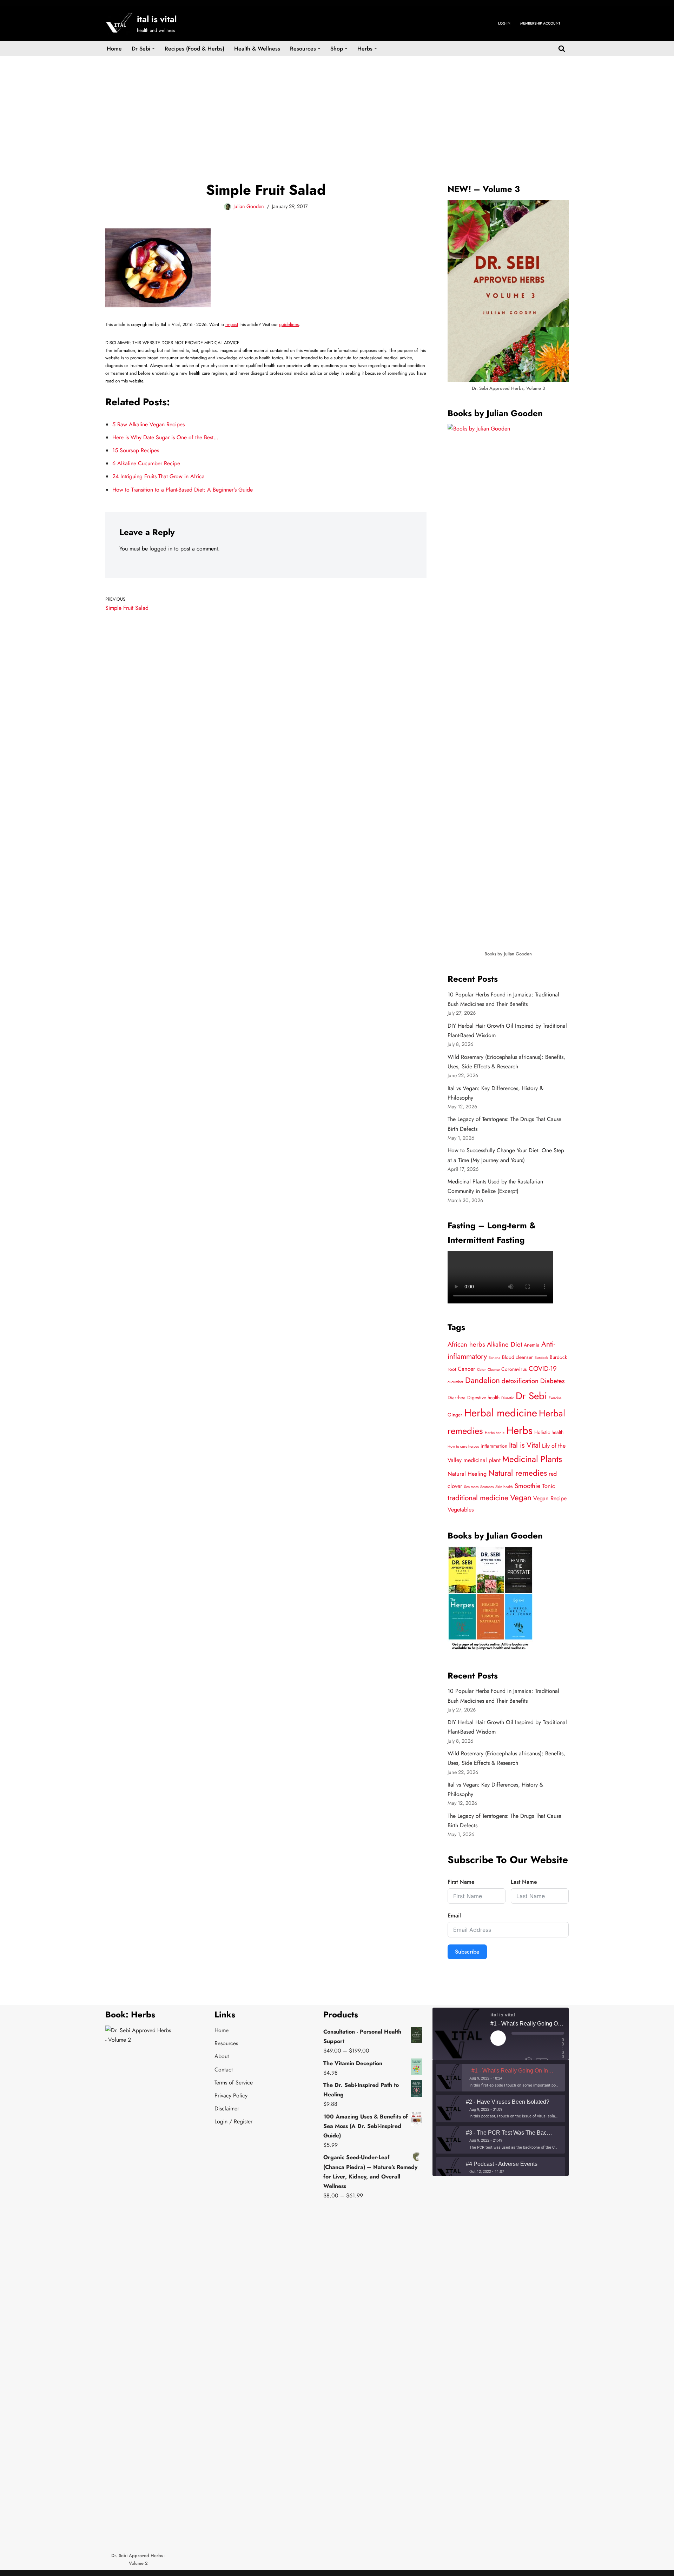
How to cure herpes (463, 1446)
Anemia (532, 1345)
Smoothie (528, 1486)
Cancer (467, 1369)
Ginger (455, 1415)
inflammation (494, 1446)
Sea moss (471, 1487)
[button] (153, 48)
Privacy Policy (231, 2095)
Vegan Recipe (550, 1498)
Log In (504, 23)
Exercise (555, 1398)
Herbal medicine (501, 1413)
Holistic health (549, 1432)
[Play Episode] (498, 2038)
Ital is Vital (525, 1445)
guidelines (289, 324)
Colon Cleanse (488, 1370)
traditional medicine (478, 1498)
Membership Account (540, 23)
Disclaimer (227, 2108)
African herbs (466, 1344)
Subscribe (467, 1952)
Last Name (524, 1882)
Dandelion (483, 1380)
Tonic (549, 1486)
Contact (224, 2070)
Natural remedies (518, 1473)
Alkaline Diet (504, 1344)
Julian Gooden (249, 206)
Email (454, 1916)
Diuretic (508, 1398)
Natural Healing (467, 1474)
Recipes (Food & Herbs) (194, 49)
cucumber (455, 1382)
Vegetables (461, 1510)
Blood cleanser (517, 1357)
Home (114, 49)
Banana (494, 1358)
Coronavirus (514, 1369)
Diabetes (553, 1381)
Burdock (541, 1358)
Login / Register (233, 2121)
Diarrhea (457, 1397)
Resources (226, 2043)
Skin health (504, 1487)
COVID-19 (543, 1369)
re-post (232, 324)
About (222, 2056)
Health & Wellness (257, 49)
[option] (501, 2078)
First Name (461, 1882)
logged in (161, 549)
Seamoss (487, 1487)
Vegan (521, 1498)
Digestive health (483, 1397)
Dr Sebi (531, 1396)
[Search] (562, 48)
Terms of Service (234, 2083)
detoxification (520, 1381)
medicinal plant (482, 1460)
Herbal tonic (495, 1433)
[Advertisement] (337, 108)
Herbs (519, 1430)
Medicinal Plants (532, 1459)
